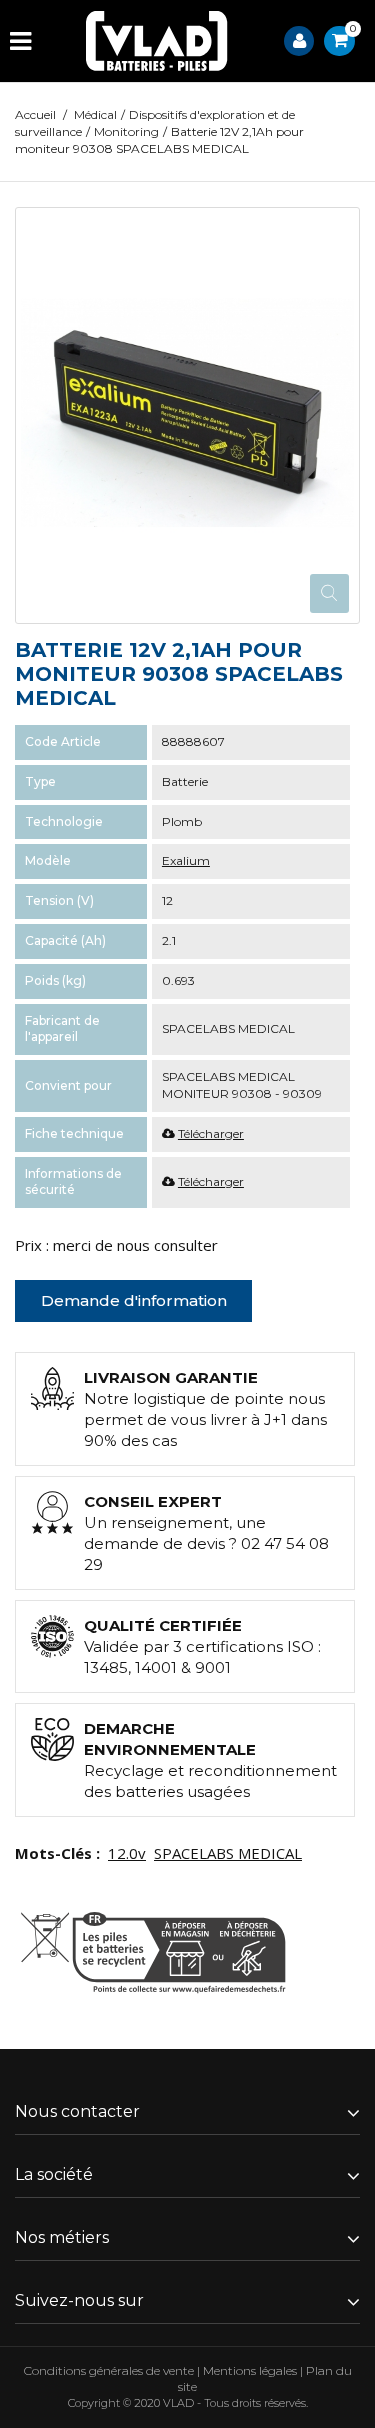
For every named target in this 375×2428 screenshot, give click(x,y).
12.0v (127, 1853)
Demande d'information (134, 1300)
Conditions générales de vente (109, 2370)
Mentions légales (250, 2370)
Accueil (35, 114)
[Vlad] (157, 41)
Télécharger (211, 1133)
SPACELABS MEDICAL (228, 1853)
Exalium (186, 860)
